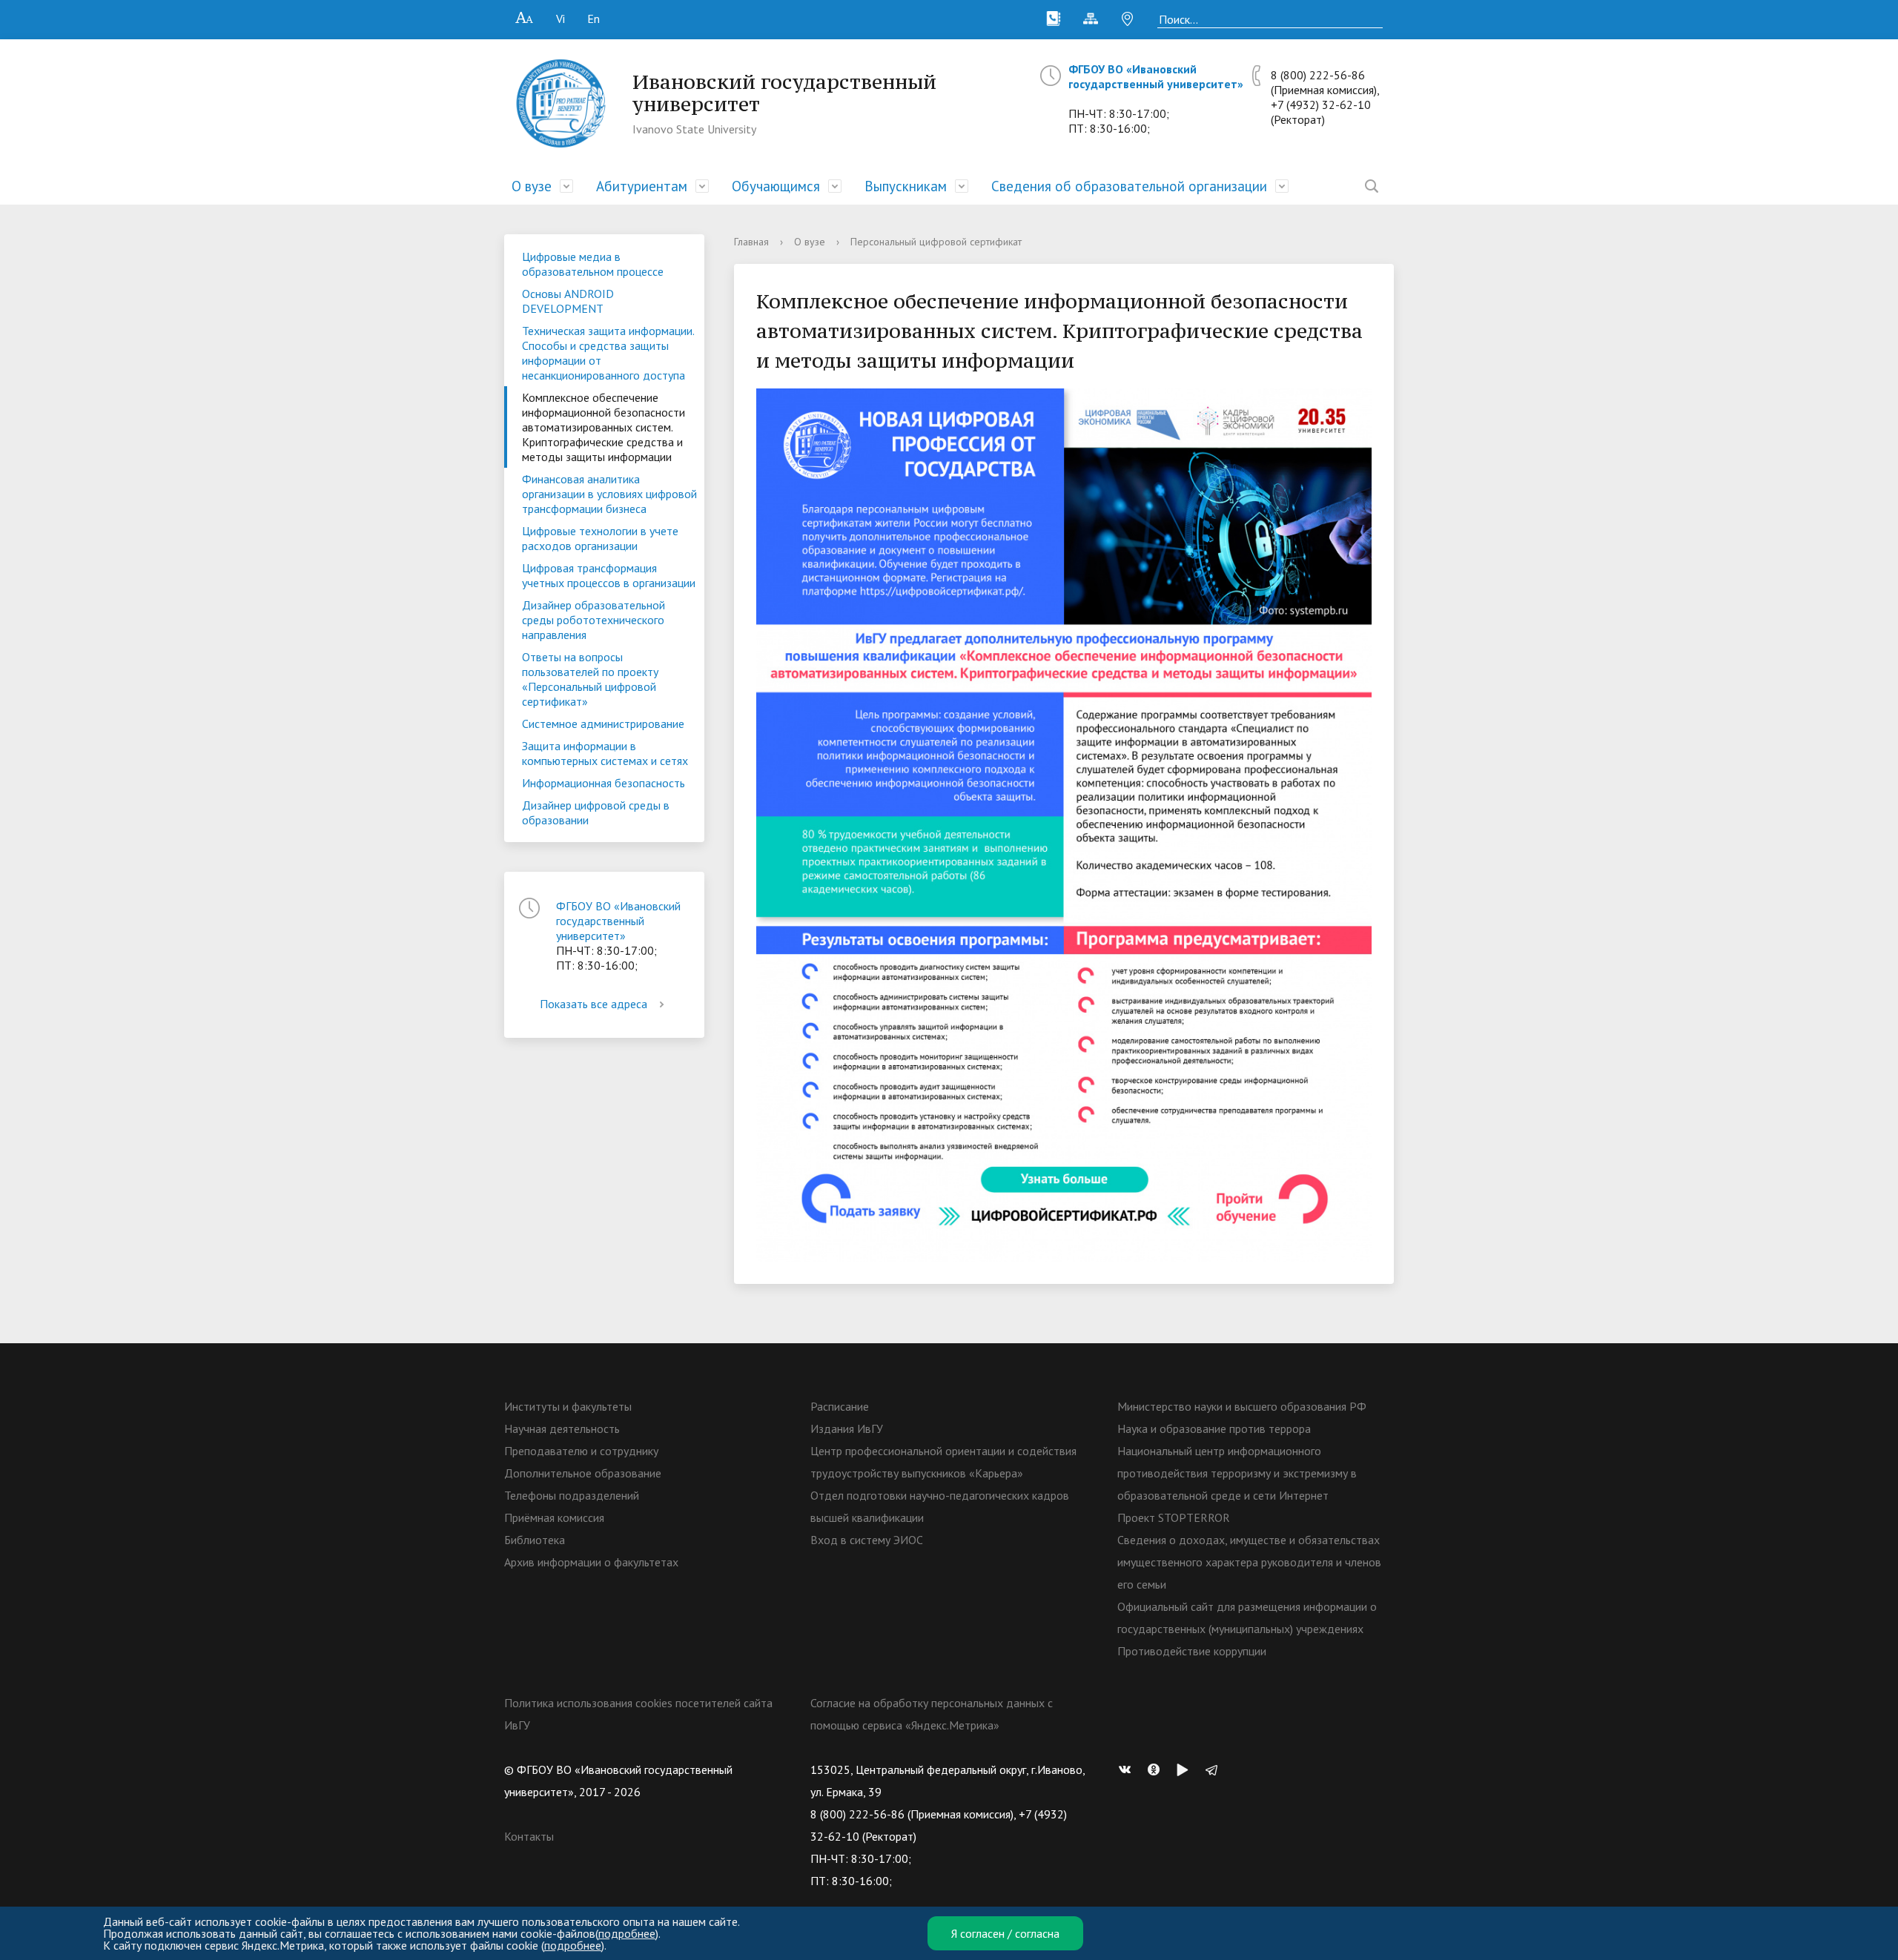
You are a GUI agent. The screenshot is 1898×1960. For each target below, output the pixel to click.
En (593, 19)
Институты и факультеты (568, 1406)
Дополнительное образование (583, 1473)
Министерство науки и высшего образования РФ (1242, 1406)
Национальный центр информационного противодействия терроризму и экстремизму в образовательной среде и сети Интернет (1237, 1473)
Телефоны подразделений (572, 1495)
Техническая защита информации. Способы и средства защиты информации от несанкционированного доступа (608, 353)
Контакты (529, 1836)
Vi (561, 19)
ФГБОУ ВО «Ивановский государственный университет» (1156, 76)
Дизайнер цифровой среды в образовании (596, 812)
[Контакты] (1054, 19)
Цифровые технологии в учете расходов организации (600, 538)
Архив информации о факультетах (591, 1562)
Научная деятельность (562, 1428)
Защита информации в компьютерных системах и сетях (605, 753)
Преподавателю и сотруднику (581, 1451)
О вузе (532, 186)
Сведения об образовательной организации (1129, 186)
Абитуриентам (642, 186)
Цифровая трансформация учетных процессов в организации (609, 575)
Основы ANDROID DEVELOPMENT (568, 301)
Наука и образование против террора (1214, 1428)
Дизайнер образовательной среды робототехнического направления (593, 620)
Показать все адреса (593, 1004)
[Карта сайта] (1091, 19)
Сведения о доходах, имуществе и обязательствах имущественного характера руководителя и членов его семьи (1249, 1562)
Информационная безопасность (604, 783)
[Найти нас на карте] (1128, 19)
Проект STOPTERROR (1174, 1517)
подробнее (627, 1933)
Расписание (840, 1406)
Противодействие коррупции (1192, 1651)
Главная (751, 242)
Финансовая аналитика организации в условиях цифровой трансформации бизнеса (609, 494)
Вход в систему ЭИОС (867, 1540)
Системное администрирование (603, 724)
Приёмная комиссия (554, 1517)
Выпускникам (906, 186)
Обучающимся (776, 186)
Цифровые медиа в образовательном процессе (593, 264)
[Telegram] (1215, 1769)
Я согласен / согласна (1005, 1933)
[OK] (1157, 1769)
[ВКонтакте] (1128, 1769)
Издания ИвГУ (847, 1428)
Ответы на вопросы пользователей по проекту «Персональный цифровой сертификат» (590, 679)
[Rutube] (1186, 1769)
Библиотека (535, 1540)
